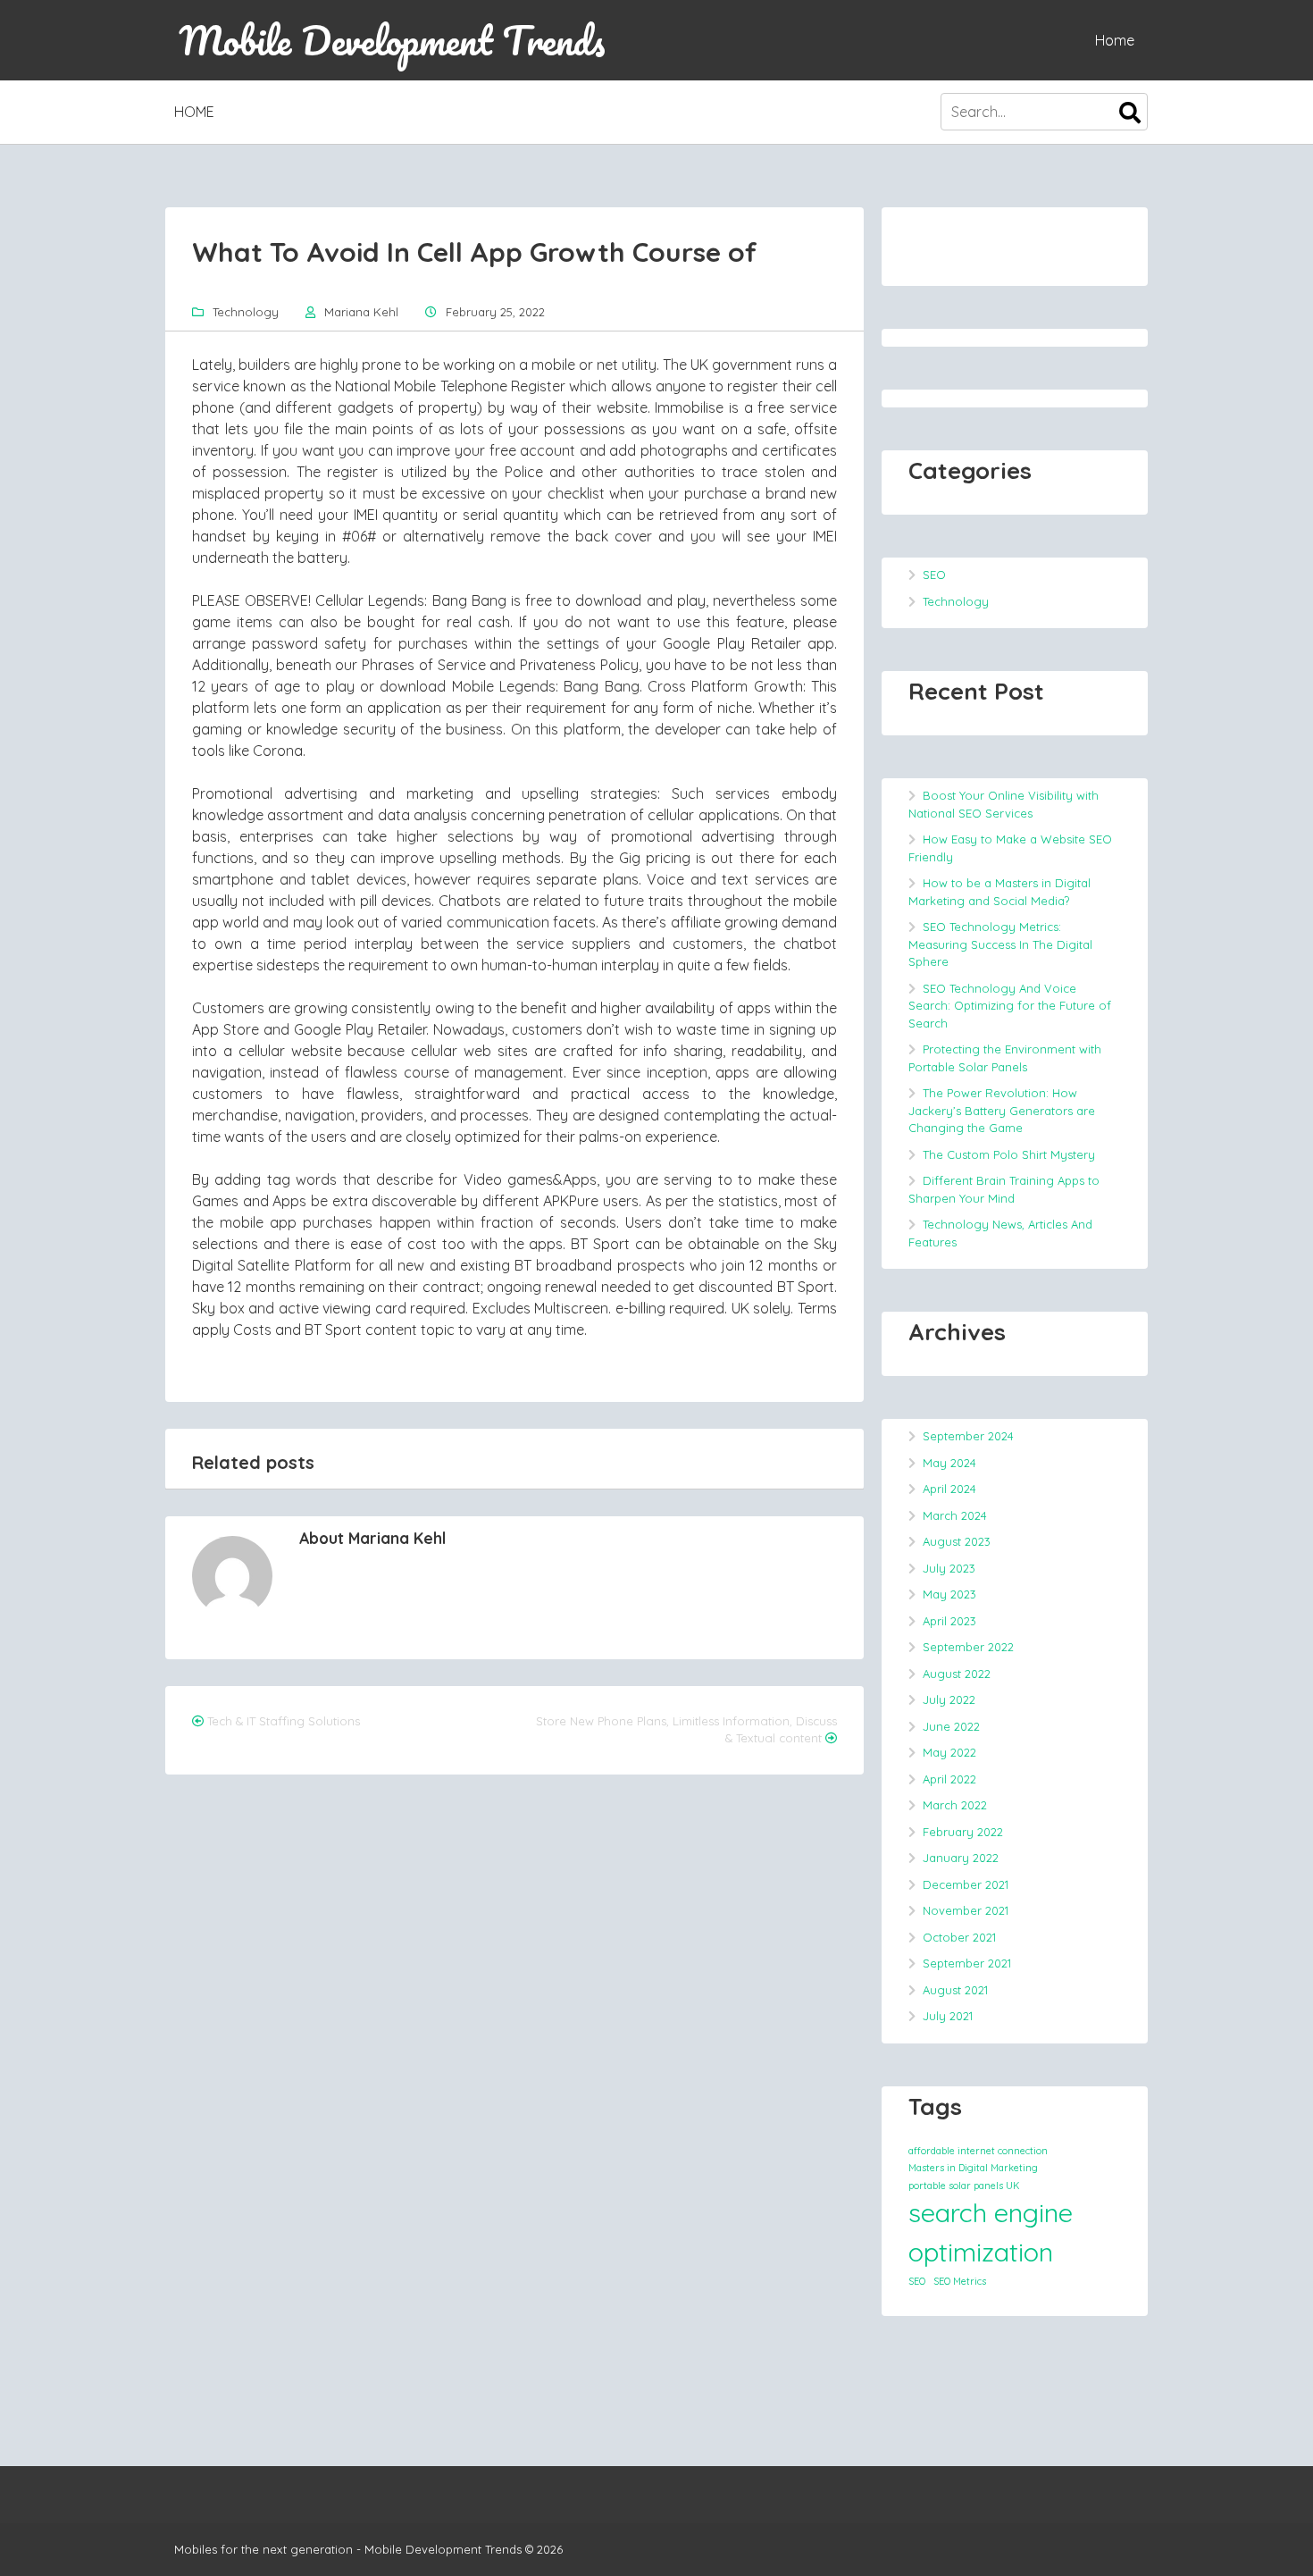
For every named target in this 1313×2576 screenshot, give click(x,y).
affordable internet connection (978, 2151)
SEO (934, 575)
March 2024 (955, 1515)
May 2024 (949, 1463)
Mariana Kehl (361, 312)
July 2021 (948, 2016)
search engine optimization (991, 2232)
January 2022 (961, 1858)
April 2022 (949, 1779)
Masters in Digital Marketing (973, 2168)
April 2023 (949, 1621)
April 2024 (949, 1489)
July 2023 (949, 1568)
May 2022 (949, 1752)
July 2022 (949, 1699)
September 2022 (968, 1647)
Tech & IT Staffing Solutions (284, 1721)
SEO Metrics (960, 2281)
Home (1115, 40)
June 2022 (951, 1726)
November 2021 (966, 1910)
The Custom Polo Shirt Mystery (1009, 1154)
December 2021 (966, 1884)
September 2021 (967, 1963)
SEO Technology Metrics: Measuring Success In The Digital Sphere (1000, 944)
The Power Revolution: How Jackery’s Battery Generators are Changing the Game (1002, 1110)
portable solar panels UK (964, 2186)
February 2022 (963, 1832)
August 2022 (957, 1674)
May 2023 (949, 1594)
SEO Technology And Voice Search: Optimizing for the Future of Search (1010, 1006)
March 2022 (955, 1805)
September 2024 (968, 1436)
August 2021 (955, 1990)
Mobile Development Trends (392, 40)
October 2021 (959, 1937)
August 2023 (957, 1541)
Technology (246, 312)
